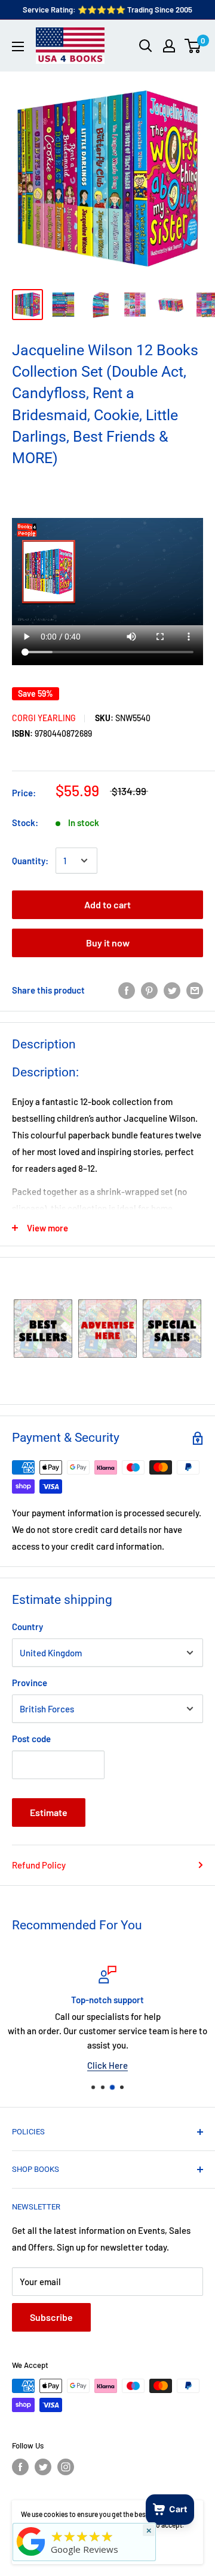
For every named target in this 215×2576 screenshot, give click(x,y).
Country (27, 1627)
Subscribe (51, 2317)
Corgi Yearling (44, 718)
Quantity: (30, 861)
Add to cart (107, 904)
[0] (193, 46)
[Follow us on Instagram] (66, 2467)
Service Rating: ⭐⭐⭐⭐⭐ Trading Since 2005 (107, 10)
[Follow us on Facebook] (20, 2467)
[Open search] (146, 46)
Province (30, 1683)
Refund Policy (39, 1865)
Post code (31, 1739)
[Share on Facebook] (127, 990)
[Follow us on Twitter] (43, 2467)
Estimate (49, 1812)
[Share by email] (195, 990)
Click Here (107, 2065)
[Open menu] (18, 46)
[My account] (169, 46)
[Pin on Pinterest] (149, 990)
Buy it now (108, 943)
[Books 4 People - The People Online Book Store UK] (31, 2556)
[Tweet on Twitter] (172, 990)
